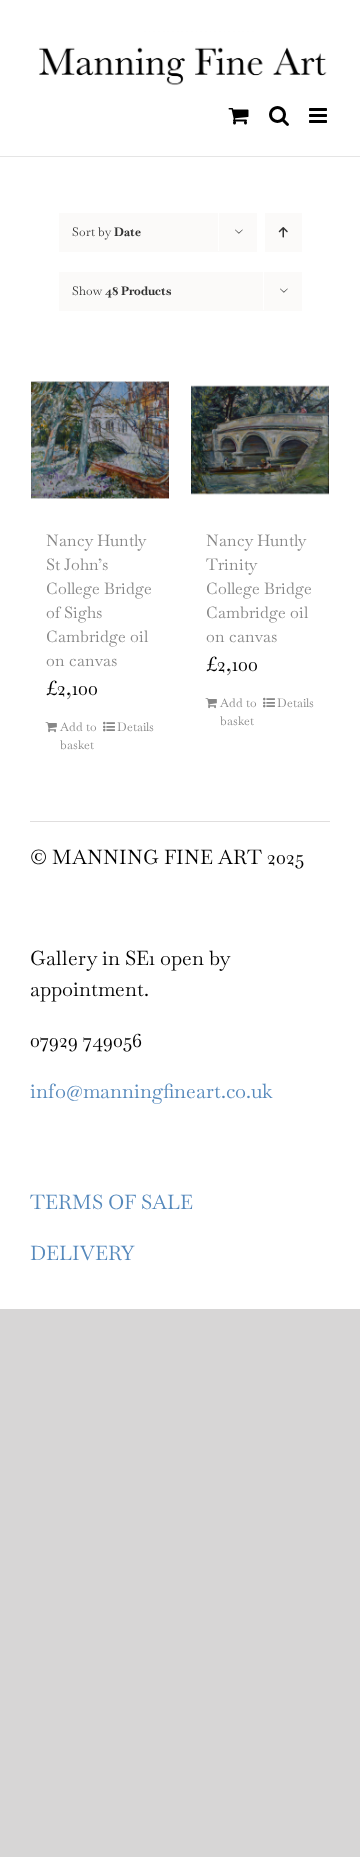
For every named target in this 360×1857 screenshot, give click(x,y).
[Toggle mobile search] (279, 115)
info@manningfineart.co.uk (151, 1091)
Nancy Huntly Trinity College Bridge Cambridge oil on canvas (259, 588)
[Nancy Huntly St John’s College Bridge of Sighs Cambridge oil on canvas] (100, 440)
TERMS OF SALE (111, 1202)
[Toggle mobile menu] (319, 115)
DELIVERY (82, 1253)
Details (135, 727)
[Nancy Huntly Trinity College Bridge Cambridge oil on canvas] (260, 440)
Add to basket (78, 736)
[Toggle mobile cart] (239, 115)
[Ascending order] (283, 232)
